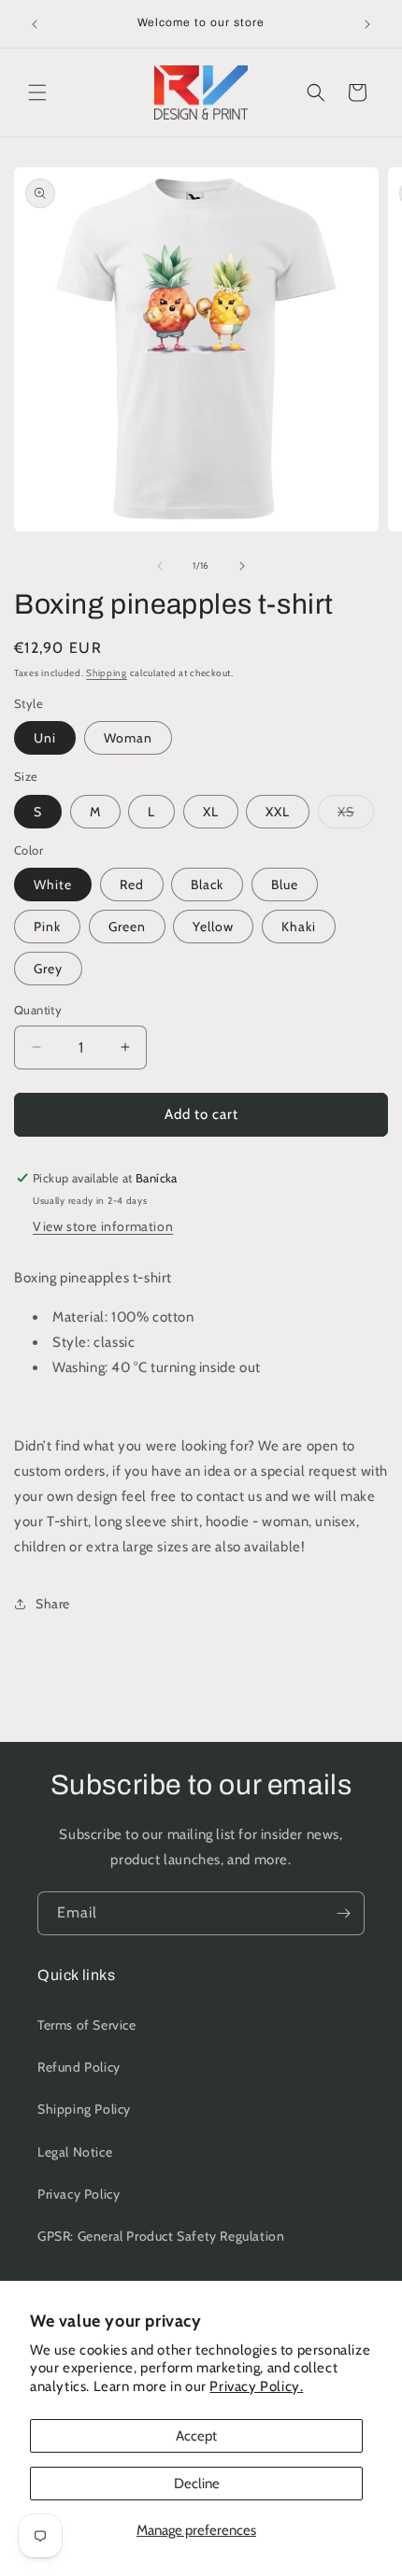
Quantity (38, 1010)
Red (132, 885)
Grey (48, 969)
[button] (37, 92)
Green (127, 927)
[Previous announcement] (35, 24)
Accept (196, 2436)
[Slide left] (160, 566)
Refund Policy (79, 2067)
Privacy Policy (79, 2194)
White (53, 885)
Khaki (299, 927)
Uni (45, 738)
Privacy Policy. (256, 2386)
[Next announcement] (367, 24)
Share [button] (53, 1604)
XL (211, 812)
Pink (47, 927)
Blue (285, 885)
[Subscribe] (343, 1913)
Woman (128, 738)
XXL (278, 812)
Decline (197, 2484)
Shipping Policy (84, 2109)
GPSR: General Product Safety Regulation (161, 2236)
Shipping (107, 673)
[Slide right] (242, 566)
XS (356, 815)
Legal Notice (75, 2152)
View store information (103, 1226)
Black (207, 885)
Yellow (213, 927)
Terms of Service (87, 2025)
